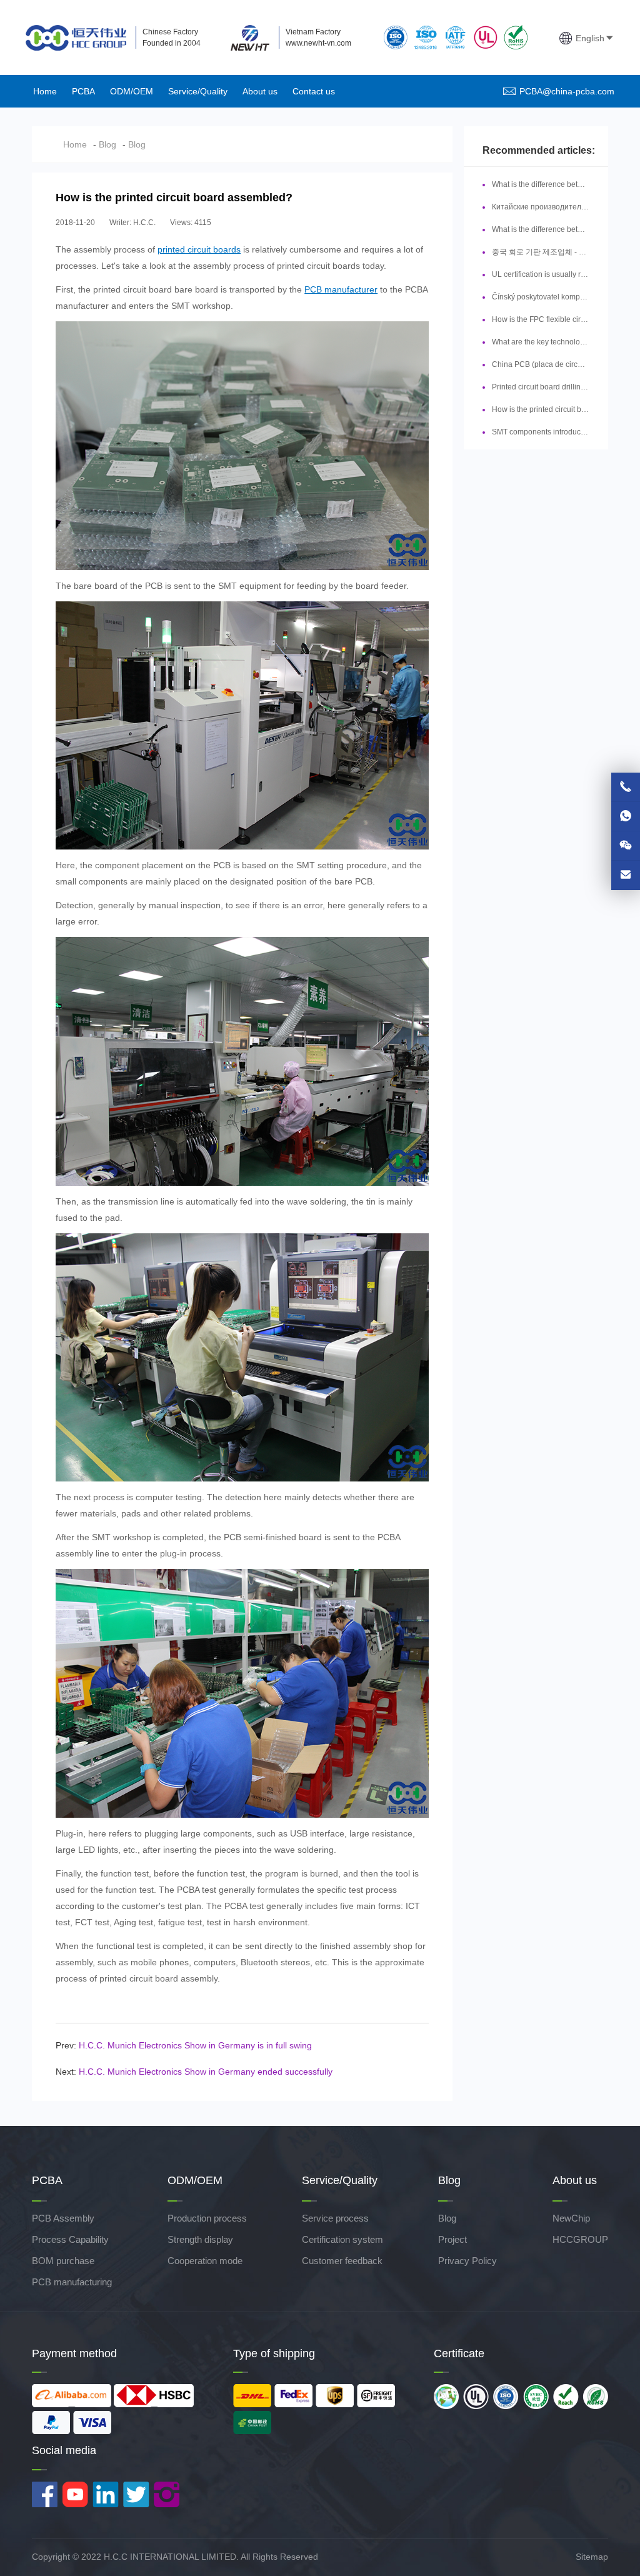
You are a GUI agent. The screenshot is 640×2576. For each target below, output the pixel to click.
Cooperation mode (205, 2261)
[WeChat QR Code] (626, 846)
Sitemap (592, 2557)
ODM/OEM (132, 91)
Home (45, 91)
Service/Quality (198, 91)
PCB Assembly (63, 2218)
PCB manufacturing (72, 2282)
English (590, 38)
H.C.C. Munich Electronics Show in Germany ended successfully (206, 2072)
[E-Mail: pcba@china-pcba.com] (626, 875)
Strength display (200, 2239)
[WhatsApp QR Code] (626, 816)
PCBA (83, 91)
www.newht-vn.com (318, 43)
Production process (207, 2218)
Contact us (314, 91)
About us (260, 91)
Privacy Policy (467, 2261)
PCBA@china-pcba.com (567, 91)
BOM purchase (63, 2261)
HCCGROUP (580, 2239)
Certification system (342, 2239)
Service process (335, 2218)
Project (452, 2239)
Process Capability (70, 2239)
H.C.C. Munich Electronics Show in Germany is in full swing (195, 2045)
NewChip (571, 2218)
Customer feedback (342, 2261)
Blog (107, 144)
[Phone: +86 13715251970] (626, 787)
